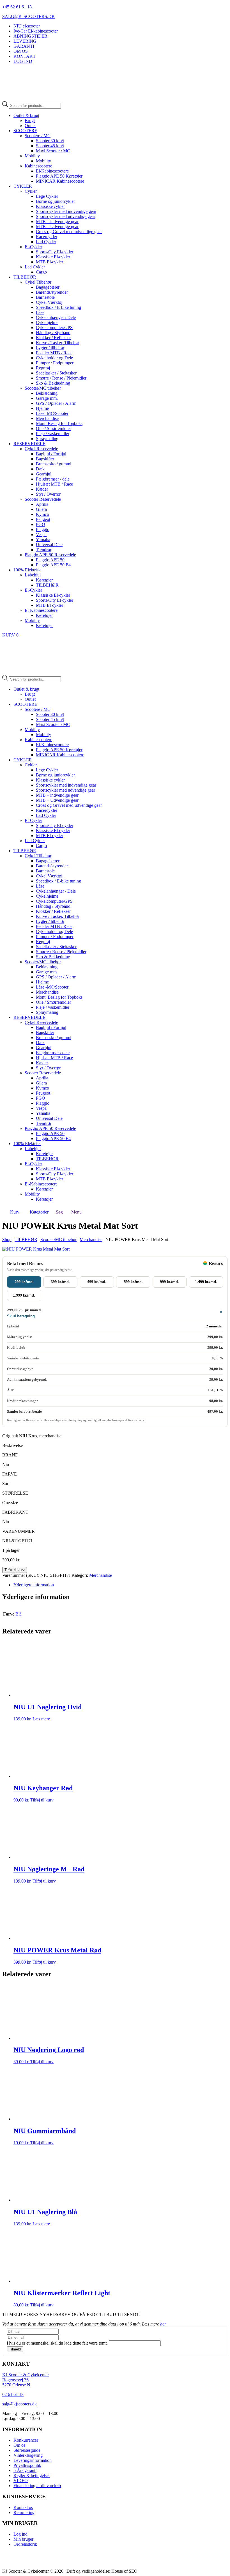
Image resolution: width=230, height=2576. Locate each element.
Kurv (15, 1212)
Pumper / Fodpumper (55, 363)
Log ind (20, 2534)
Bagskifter (45, 459)
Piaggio (43, 529)
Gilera (41, 509)
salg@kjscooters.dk (19, 2404)
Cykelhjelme (47, 322)
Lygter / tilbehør (50, 348)
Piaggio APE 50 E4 (53, 565)
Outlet (30, 126)
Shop (7, 1239)
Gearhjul (44, 474)
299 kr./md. (24, 1282)
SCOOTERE (25, 131)
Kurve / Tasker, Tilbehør (58, 343)
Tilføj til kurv (15, 1570)
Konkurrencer (26, 2440)
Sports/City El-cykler (55, 252)
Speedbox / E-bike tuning (58, 307)
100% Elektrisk (27, 570)
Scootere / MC (38, 136)
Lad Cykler (46, 242)
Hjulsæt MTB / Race (54, 484)
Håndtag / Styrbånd (53, 333)
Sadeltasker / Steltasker (56, 373)
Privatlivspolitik (27, 2465)
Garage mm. (47, 398)
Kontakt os (23, 2507)
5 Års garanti (25, 2470)
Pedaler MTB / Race (54, 353)
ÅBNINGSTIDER (30, 36)
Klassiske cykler (50, 206)
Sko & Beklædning (53, 383)
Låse (40, 312)
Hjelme (42, 408)
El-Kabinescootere (52, 171)
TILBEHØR (25, 277)
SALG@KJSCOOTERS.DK (29, 16)
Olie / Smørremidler (53, 428)
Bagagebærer (48, 287)
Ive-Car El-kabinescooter (36, 31)
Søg (59, 1212)
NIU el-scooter (27, 26)
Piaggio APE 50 (50, 560)
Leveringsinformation (33, 2460)
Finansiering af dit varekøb (37, 2486)
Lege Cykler (47, 196)
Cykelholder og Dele (54, 358)
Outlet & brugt (26, 115)
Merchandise (47, 418)
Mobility (32, 156)
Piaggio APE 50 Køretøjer (59, 176)
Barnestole (45, 297)
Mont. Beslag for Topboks (59, 423)
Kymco (42, 514)
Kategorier (39, 1212)
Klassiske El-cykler (53, 257)
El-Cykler (33, 247)
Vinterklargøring (28, 2455)
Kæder (42, 489)
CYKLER (23, 186)
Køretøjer (44, 580)
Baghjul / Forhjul (51, 454)
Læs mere (41, 1719)
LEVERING (25, 41)
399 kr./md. (60, 1282)
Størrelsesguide (27, 2450)
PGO (41, 524)
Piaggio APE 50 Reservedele (50, 555)
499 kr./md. (97, 1282)
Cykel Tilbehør (38, 282)
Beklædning (47, 393)
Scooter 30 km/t (50, 141)
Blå (19, 1614)
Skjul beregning (21, 1316)
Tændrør (44, 550)
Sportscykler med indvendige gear (66, 211)
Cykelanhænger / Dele (56, 317)
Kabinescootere (38, 166)
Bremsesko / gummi (54, 464)
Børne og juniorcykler (55, 201)
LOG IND (23, 61)
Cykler (31, 191)
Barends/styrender (52, 292)
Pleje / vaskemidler (53, 434)
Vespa (41, 535)
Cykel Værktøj (49, 302)
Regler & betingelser (32, 2475)
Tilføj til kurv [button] (42, 1800)
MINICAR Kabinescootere (60, 181)
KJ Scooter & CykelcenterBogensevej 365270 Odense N (26, 2380)
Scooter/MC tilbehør (43, 388)
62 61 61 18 (13, 2394)
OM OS (21, 51)
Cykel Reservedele (41, 449)
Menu (76, 1212)
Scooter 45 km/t (50, 146)
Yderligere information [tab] (34, 1585)
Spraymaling (47, 439)
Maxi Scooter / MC (53, 151)
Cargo (41, 272)
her (163, 2324)
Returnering (24, 2512)
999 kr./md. (169, 1282)
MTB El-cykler (50, 262)
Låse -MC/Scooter (52, 413)
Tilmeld (15, 2349)
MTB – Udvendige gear (57, 227)
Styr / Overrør (48, 494)
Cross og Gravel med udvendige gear (69, 232)
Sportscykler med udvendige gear (65, 216)
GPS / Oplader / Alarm (56, 403)
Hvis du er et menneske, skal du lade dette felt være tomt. (58, 2343)
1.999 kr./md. (24, 1295)
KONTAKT (25, 56)
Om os (19, 2445)
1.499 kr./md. (206, 1282)
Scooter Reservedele (43, 499)
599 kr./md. (133, 1282)
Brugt (30, 120)
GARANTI (24, 46)
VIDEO (21, 2480)
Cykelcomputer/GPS (54, 328)
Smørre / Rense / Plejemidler (61, 378)
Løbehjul (33, 575)
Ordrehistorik (25, 2544)
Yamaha (43, 540)
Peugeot (43, 519)
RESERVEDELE (29, 444)
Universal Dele (49, 545)
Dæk (40, 469)
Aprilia (42, 504)
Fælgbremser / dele (53, 479)
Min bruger (23, 2539)
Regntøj (43, 368)
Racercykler (47, 237)
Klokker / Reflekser (53, 338)
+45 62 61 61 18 (17, 7)
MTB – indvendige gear (57, 221)
